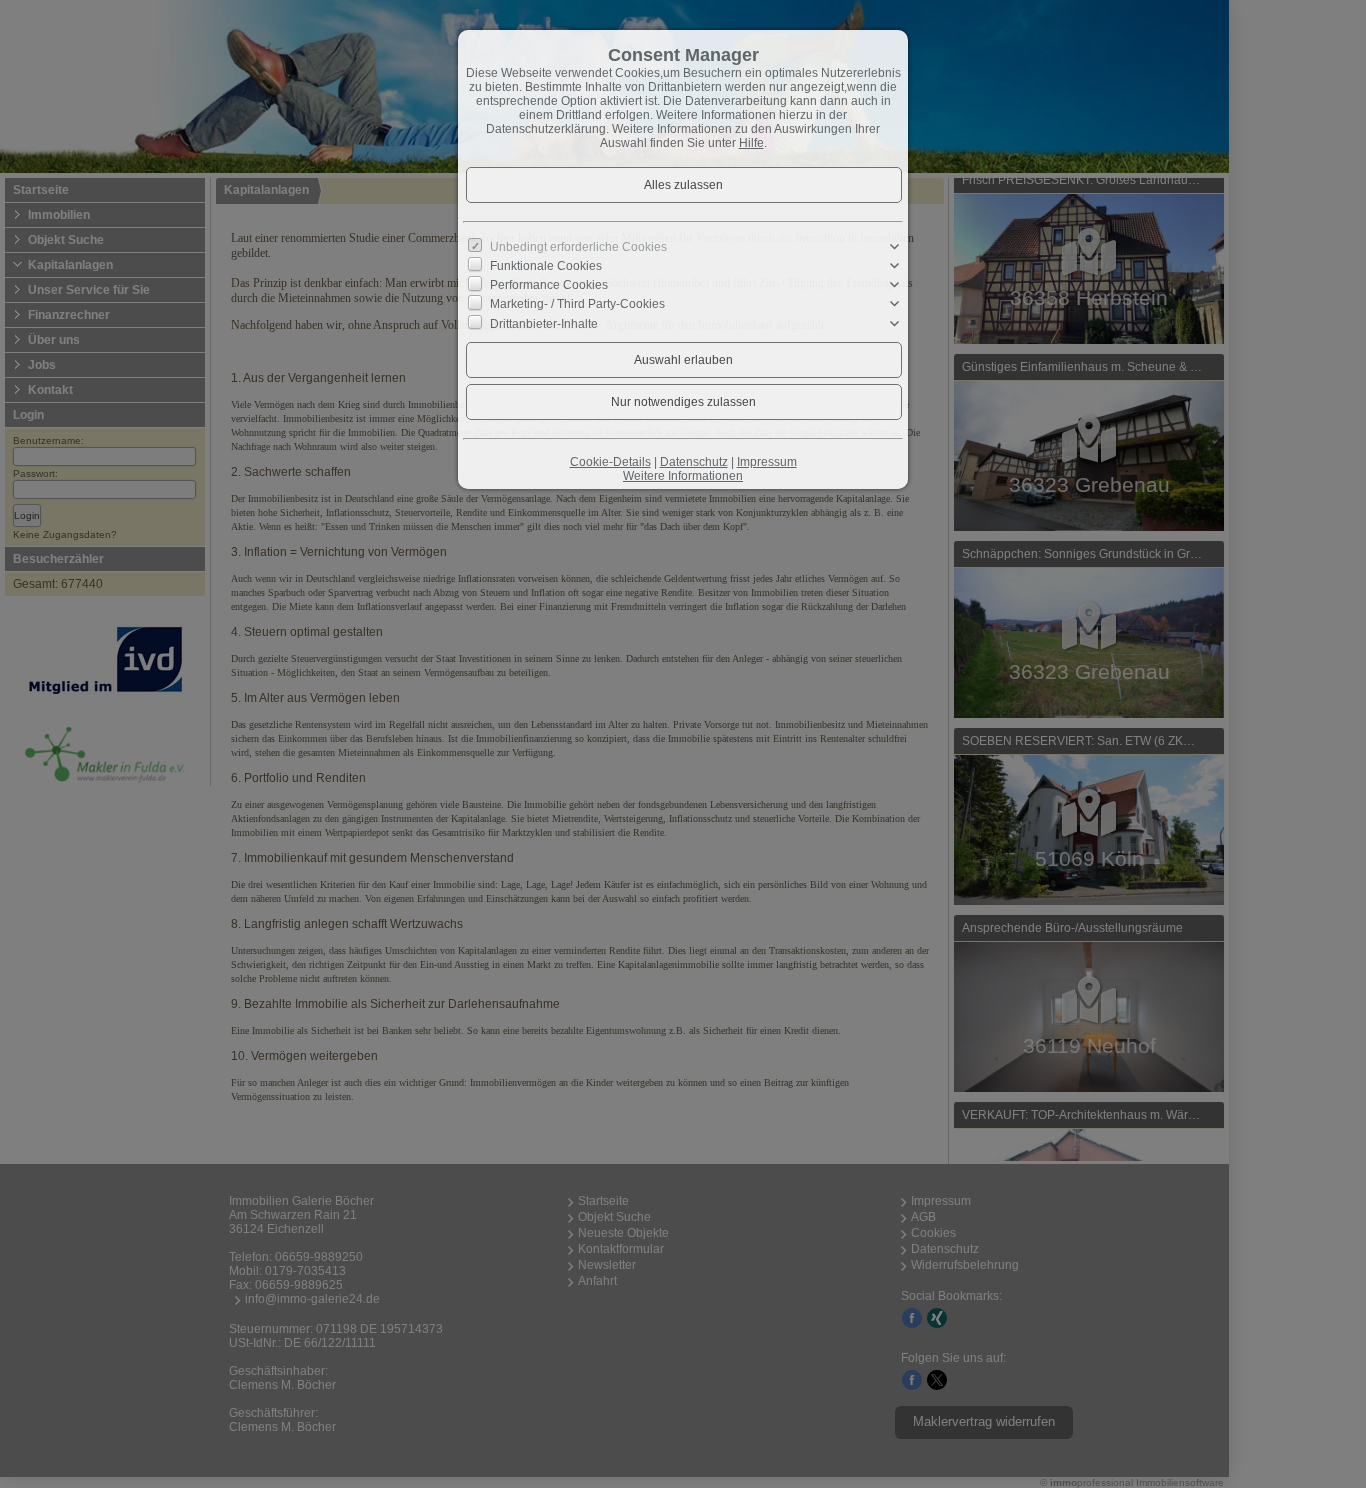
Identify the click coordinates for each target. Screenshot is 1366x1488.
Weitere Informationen (683, 476)
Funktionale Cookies (546, 266)
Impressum (767, 462)
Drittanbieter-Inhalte (544, 323)
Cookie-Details (610, 462)
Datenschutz (694, 462)
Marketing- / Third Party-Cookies (577, 304)
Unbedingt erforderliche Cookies (578, 247)
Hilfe (751, 143)
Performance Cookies (549, 285)
